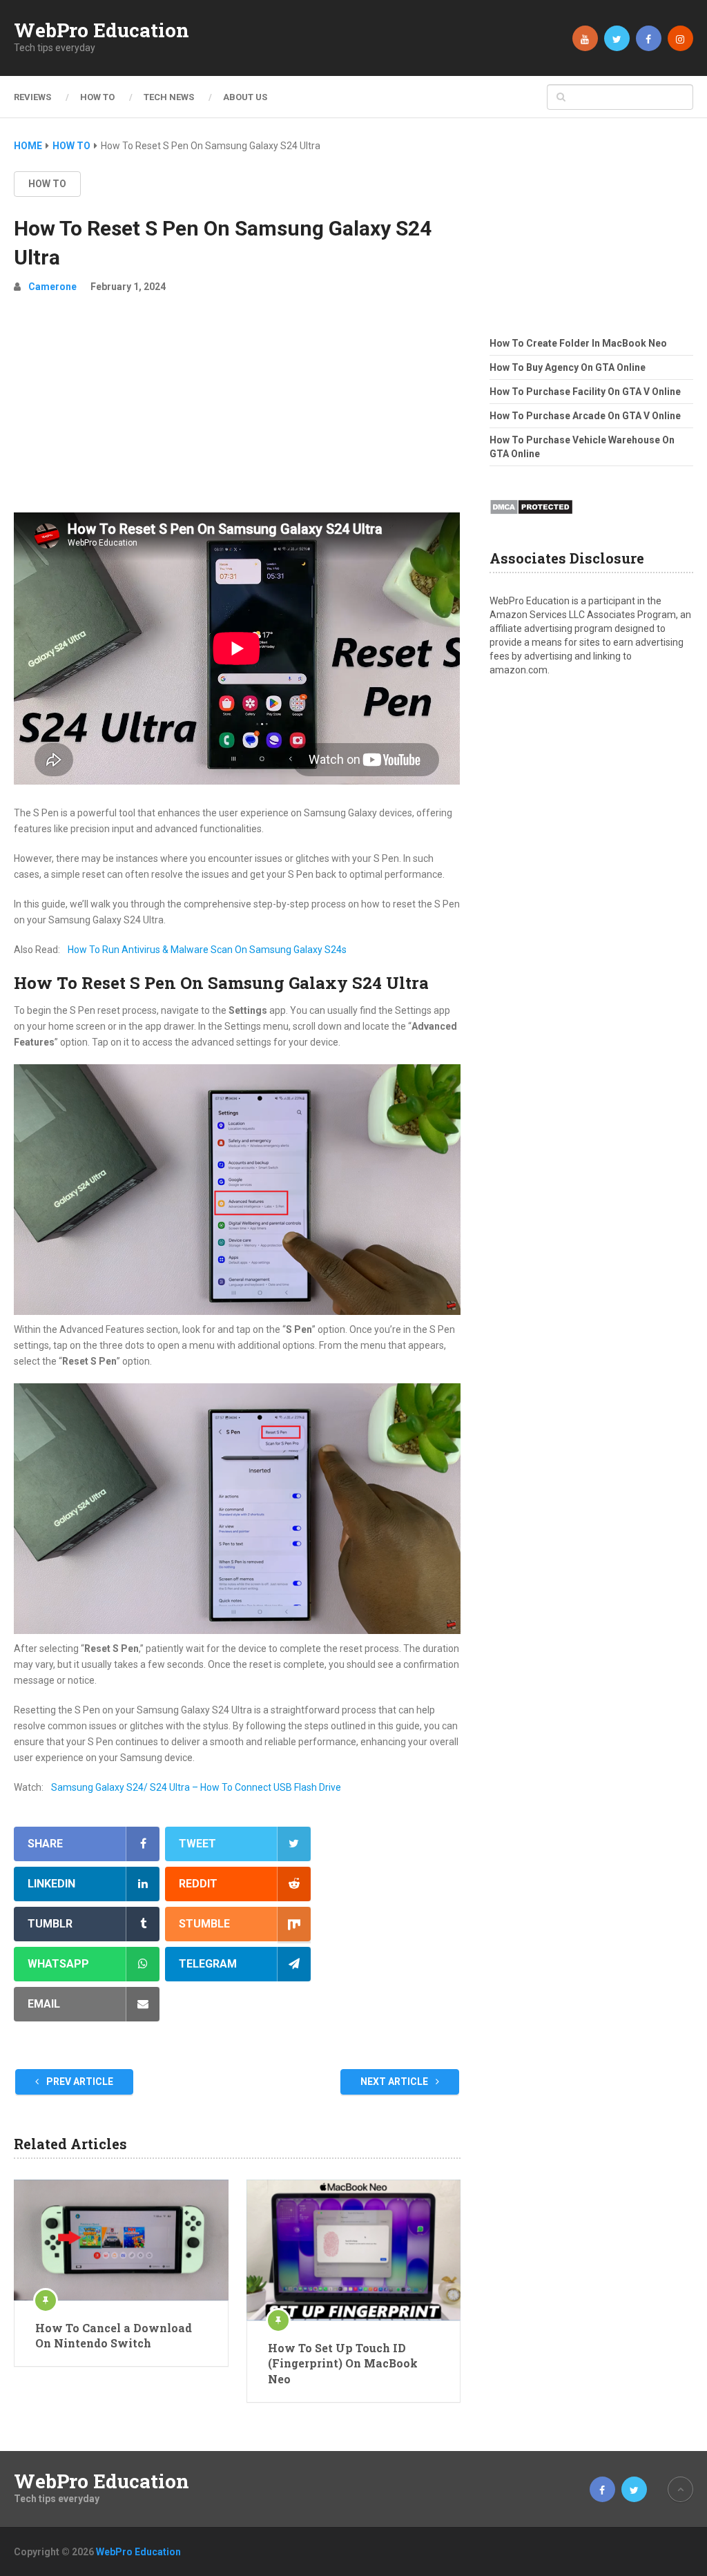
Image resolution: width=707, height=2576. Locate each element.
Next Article (395, 2082)
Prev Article (79, 2082)
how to (47, 184)
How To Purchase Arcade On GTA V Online (585, 416)
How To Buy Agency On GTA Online (568, 367)
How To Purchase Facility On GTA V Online (585, 392)
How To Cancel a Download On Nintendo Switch (114, 2335)
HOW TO (97, 97)
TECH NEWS (169, 97)
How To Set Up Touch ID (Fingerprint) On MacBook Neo (343, 2363)
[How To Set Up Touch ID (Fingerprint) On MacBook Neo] (353, 2250)
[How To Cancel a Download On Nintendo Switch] (121, 2240)
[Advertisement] (238, 409)
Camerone (52, 287)
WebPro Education (101, 30)
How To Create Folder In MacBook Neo (578, 343)
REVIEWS (32, 97)
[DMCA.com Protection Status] (531, 519)
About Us (245, 97)
